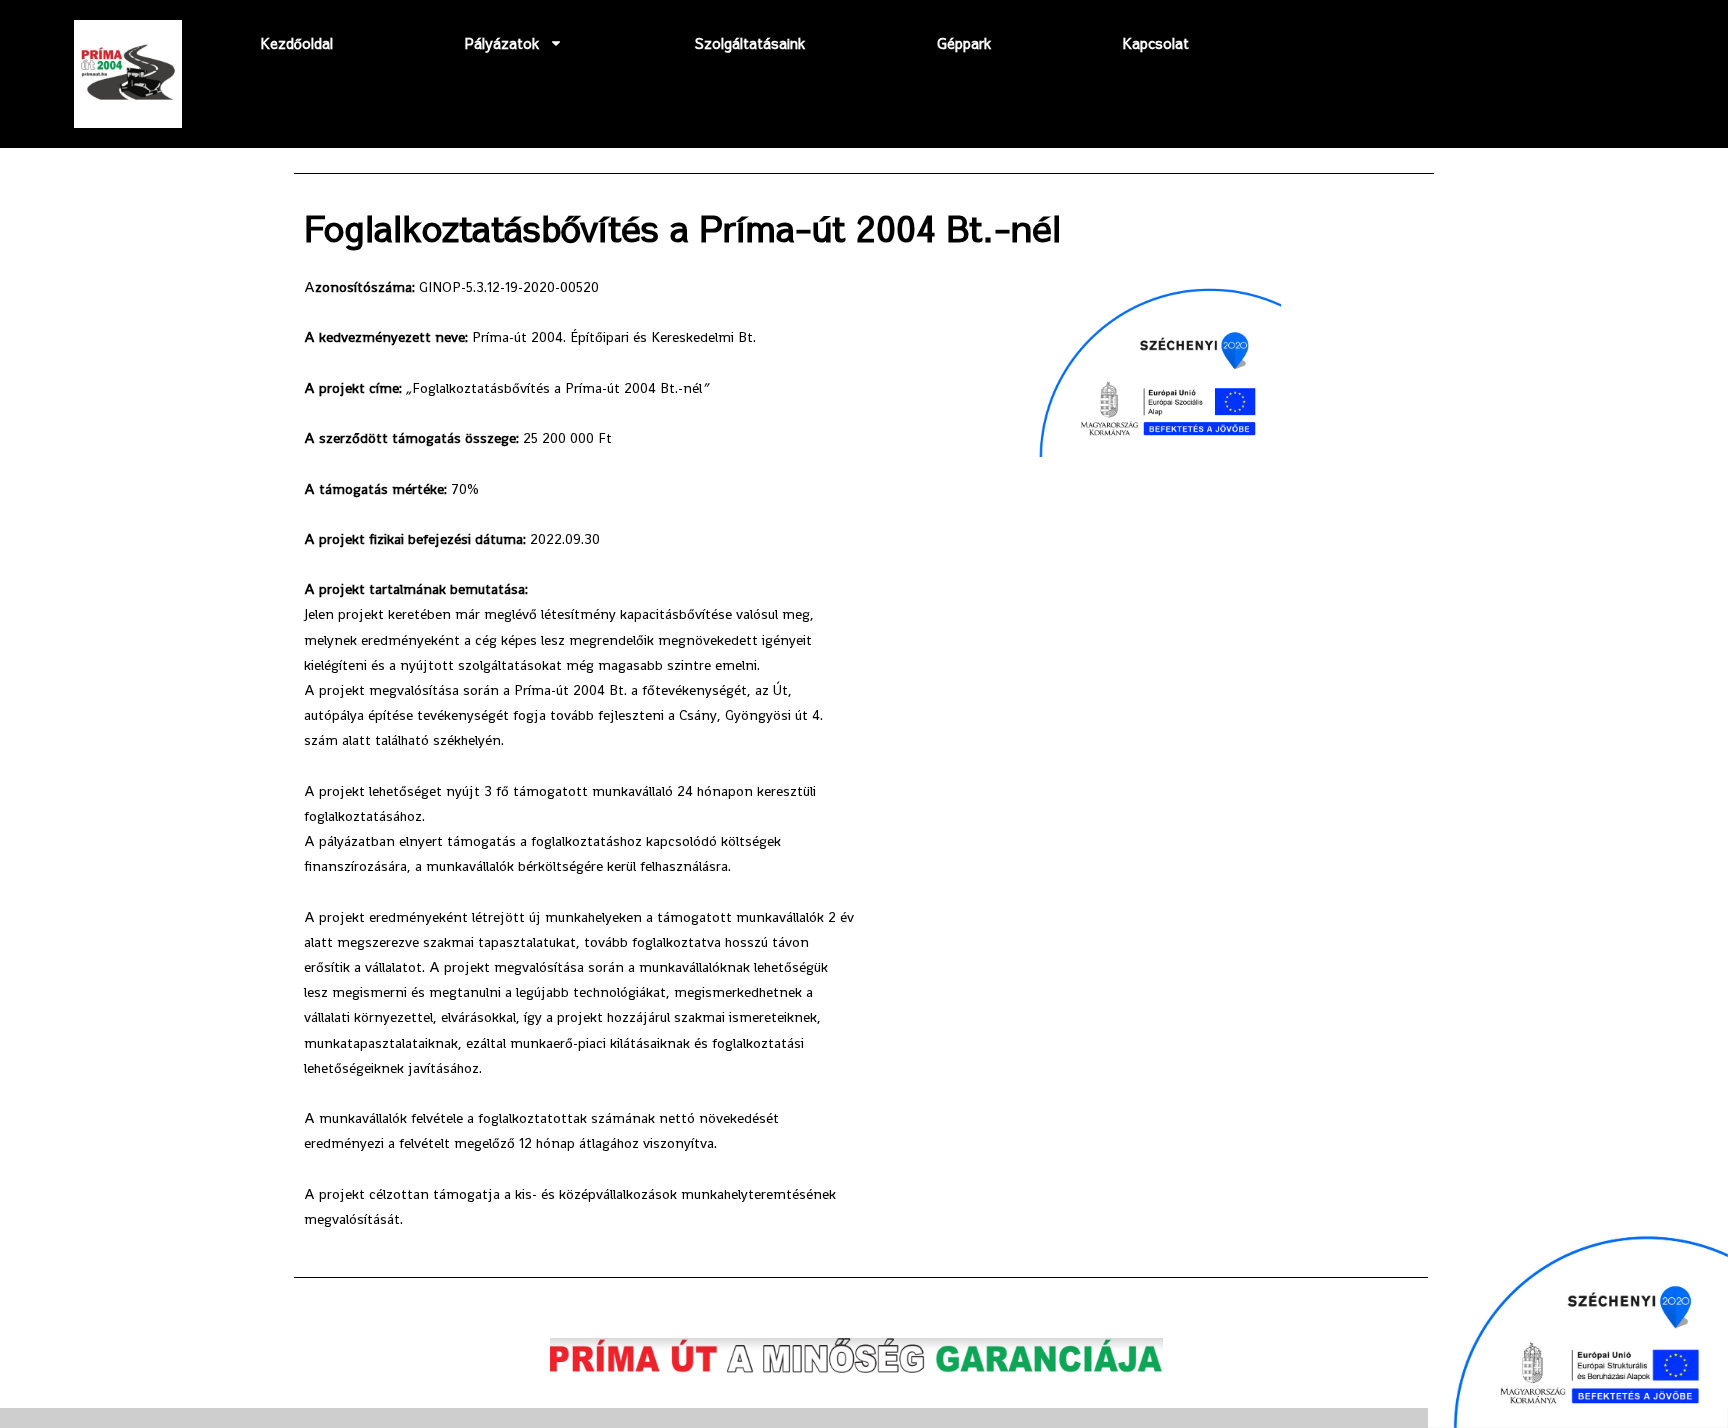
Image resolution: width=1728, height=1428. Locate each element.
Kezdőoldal (297, 43)
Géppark (964, 43)
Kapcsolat (1156, 43)
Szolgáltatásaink (750, 43)
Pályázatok (502, 43)
